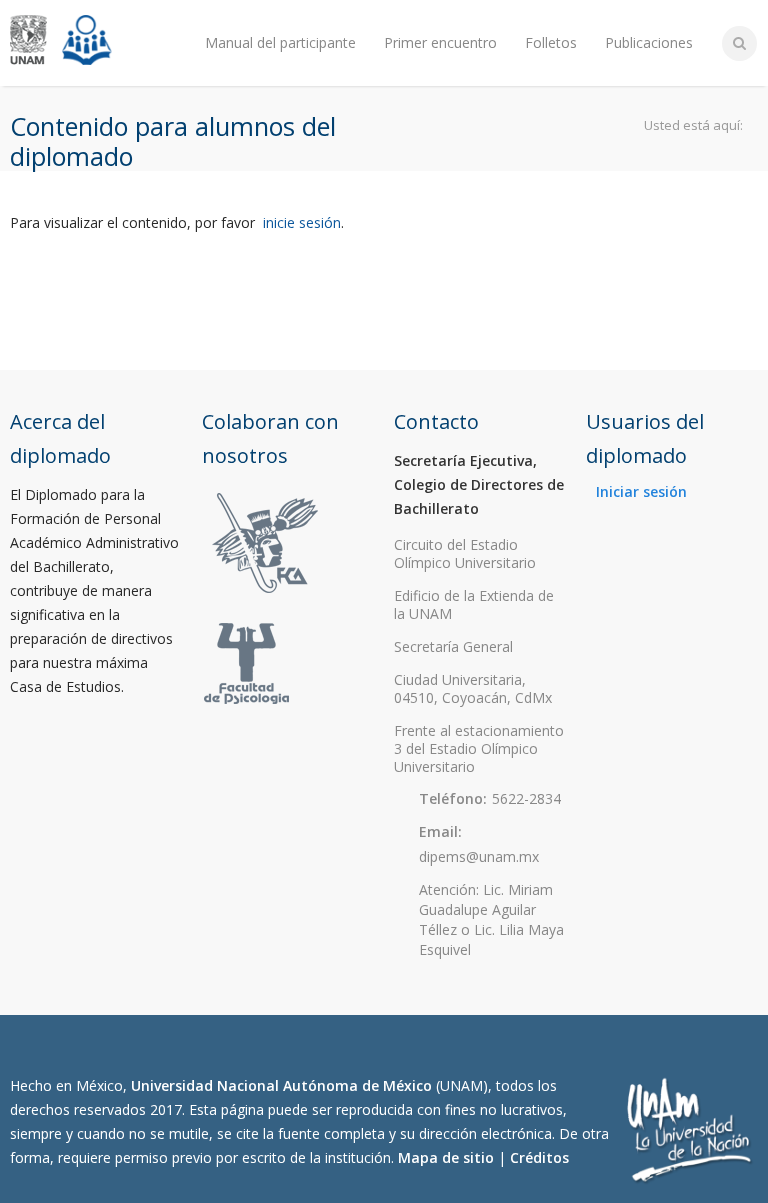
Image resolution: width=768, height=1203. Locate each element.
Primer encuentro (440, 42)
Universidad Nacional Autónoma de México (281, 1085)
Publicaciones (649, 42)
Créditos (539, 1157)
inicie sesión (302, 222)
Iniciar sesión (641, 491)
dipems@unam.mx (479, 856)
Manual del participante (280, 42)
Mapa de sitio (446, 1157)
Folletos (551, 42)
